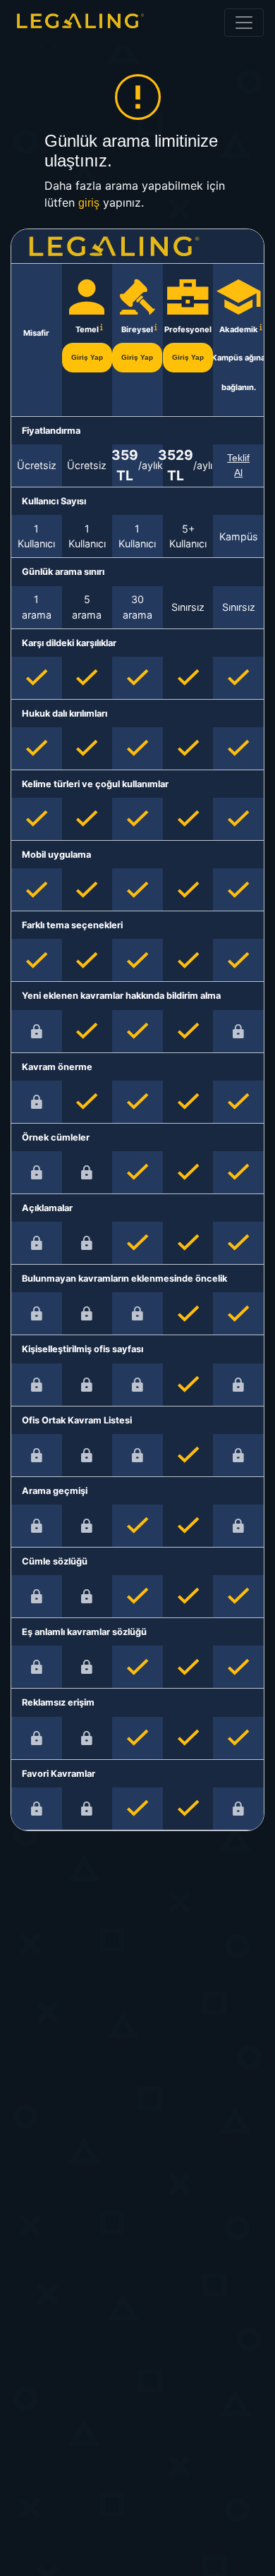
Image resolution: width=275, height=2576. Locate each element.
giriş (89, 203)
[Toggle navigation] (244, 23)
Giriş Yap (87, 357)
